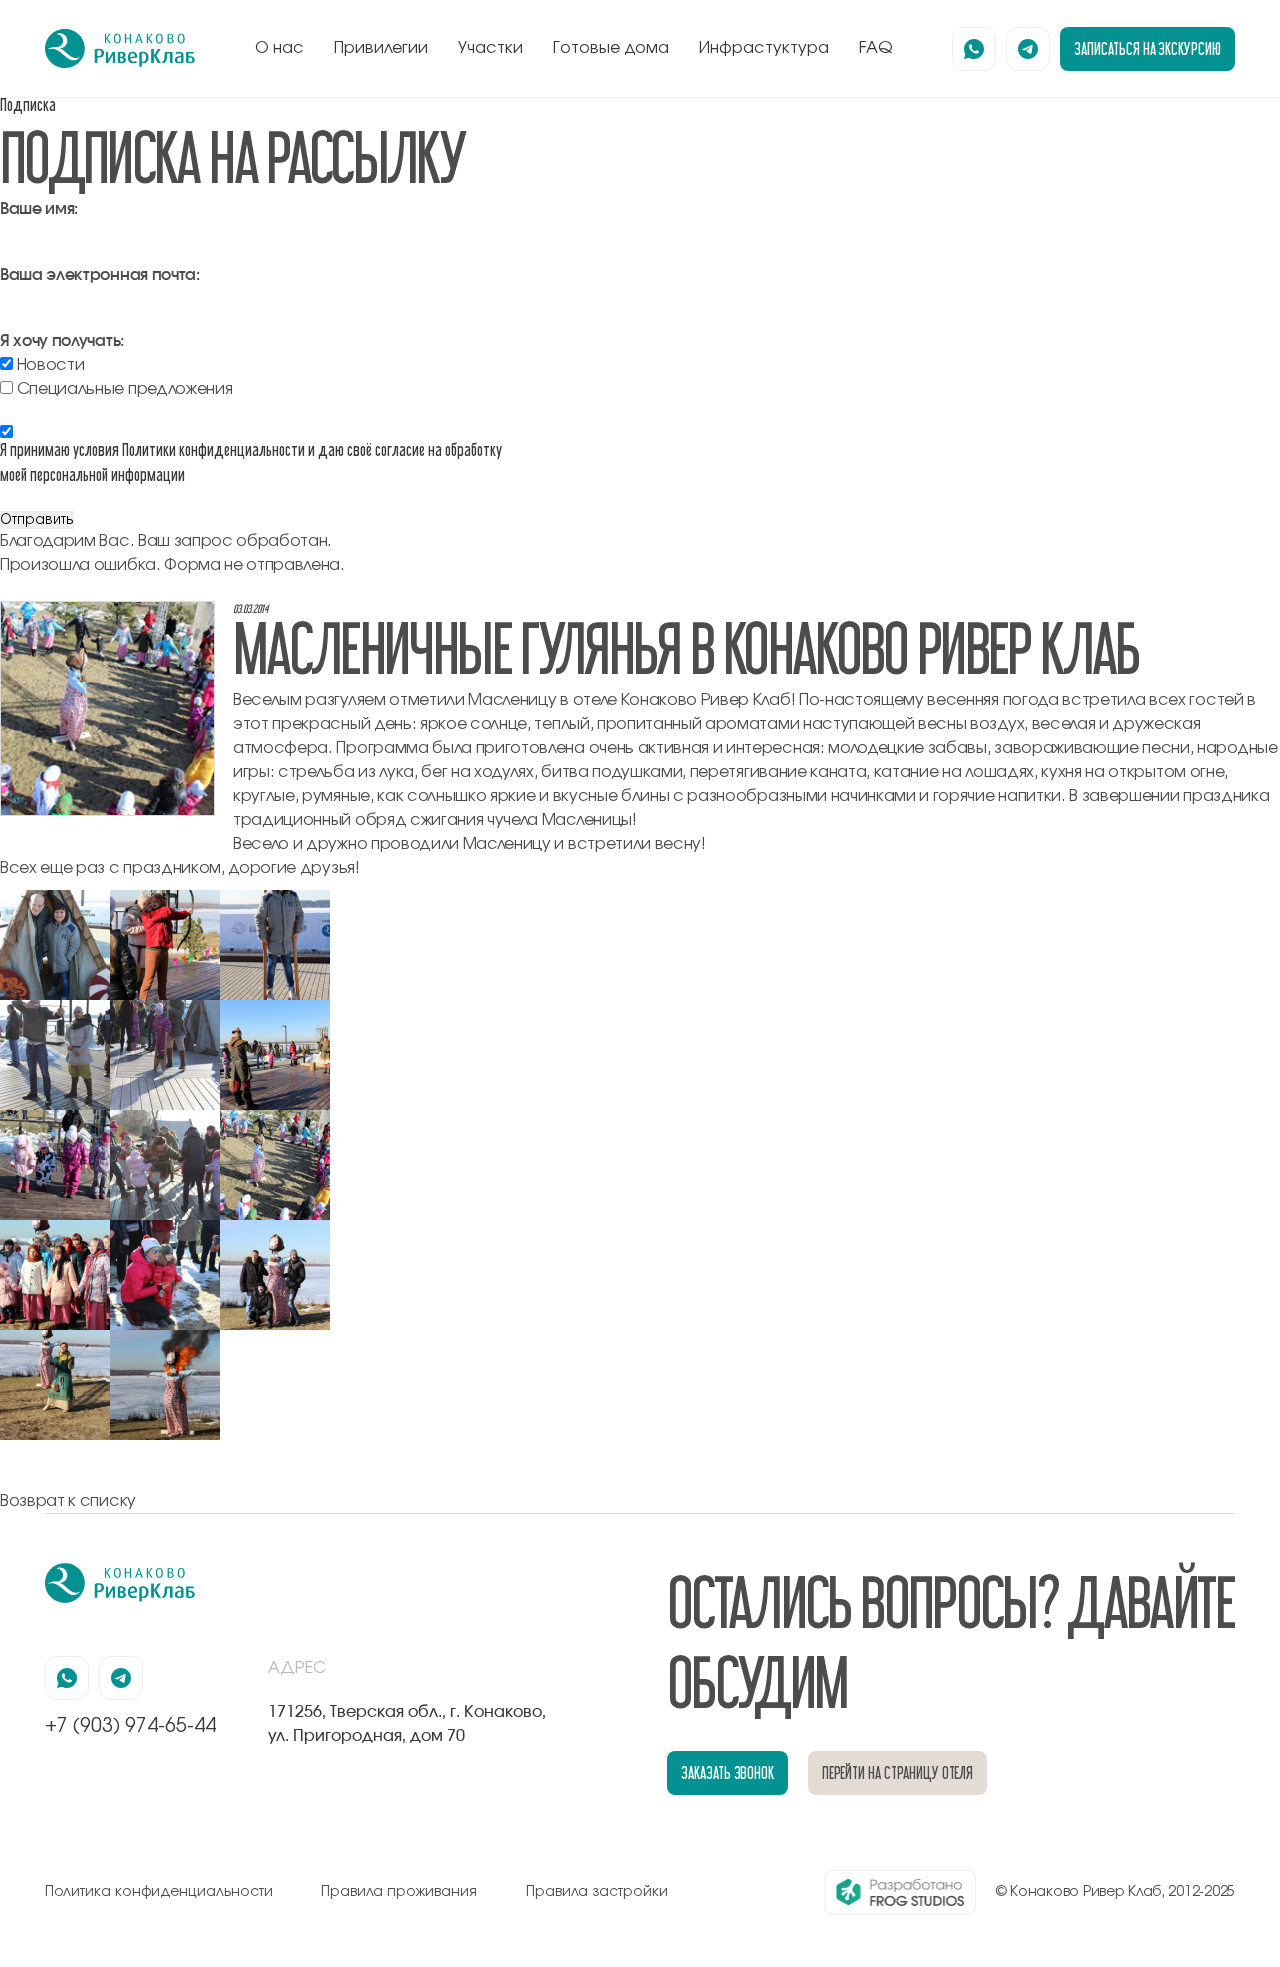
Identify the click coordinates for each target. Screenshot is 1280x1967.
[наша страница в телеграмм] (1028, 49)
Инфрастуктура (764, 48)
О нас (279, 48)
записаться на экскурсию (1147, 48)
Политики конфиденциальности (213, 449)
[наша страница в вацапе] (974, 49)
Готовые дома (611, 48)
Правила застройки (597, 1892)
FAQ (876, 48)
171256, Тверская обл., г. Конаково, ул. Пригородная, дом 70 (407, 1724)
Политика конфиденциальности (159, 1892)
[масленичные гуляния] (55, 901)
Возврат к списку (68, 1501)
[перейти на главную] (120, 49)
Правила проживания (399, 1892)
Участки (490, 48)
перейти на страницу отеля (898, 1772)
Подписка (28, 104)
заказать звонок (727, 1772)
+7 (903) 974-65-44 (130, 1726)
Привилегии (381, 48)
